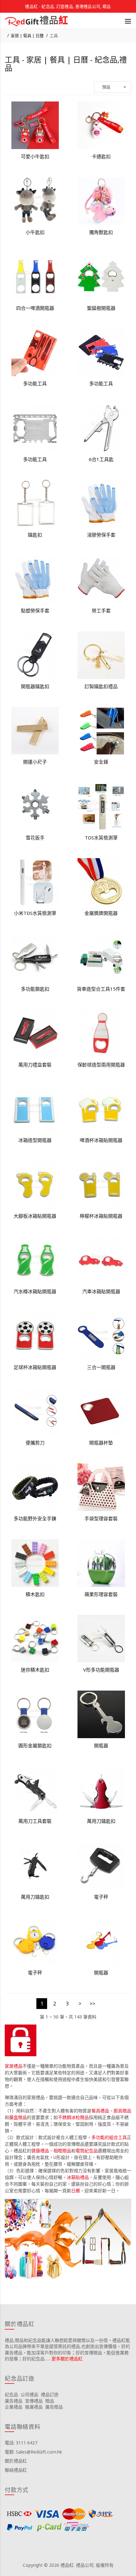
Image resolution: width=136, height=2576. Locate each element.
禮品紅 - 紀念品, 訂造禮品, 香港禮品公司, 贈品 (68, 6)
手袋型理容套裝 (101, 1518)
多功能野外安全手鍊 (35, 1518)
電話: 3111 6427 (21, 2443)
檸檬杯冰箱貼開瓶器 (101, 1216)
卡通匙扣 (101, 156)
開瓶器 (101, 1745)
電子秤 (101, 1897)
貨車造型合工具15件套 (101, 989)
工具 (54, 36)
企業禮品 (14, 2407)
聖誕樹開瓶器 (101, 308)
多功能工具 (35, 383)
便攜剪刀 (35, 1443)
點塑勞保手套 (35, 610)
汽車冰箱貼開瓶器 (101, 1291)
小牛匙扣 (35, 232)
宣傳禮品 (34, 2401)
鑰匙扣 (35, 535)
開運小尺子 (35, 762)
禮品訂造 (50, 2394)
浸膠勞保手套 (101, 535)
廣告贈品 (54, 2407)
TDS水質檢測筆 (101, 838)
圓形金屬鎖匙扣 (35, 1745)
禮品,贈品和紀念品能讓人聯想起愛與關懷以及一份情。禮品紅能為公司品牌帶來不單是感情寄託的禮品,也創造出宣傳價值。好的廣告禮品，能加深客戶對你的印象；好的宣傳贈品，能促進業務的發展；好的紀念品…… (67, 2350)
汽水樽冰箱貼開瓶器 (35, 1291)
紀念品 (11, 2394)
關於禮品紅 (16, 2461)
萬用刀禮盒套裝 (35, 1065)
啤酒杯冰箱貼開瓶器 (101, 1140)
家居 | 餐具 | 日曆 (27, 36)
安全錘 (101, 762)
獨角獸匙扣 (101, 232)
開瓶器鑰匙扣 (35, 686)
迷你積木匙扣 (35, 1670)
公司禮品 (29, 2394)
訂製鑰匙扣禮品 (101, 686)
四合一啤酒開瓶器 (35, 308)
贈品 (50, 2401)
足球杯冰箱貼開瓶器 (35, 1367)
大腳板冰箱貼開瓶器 (35, 1216)
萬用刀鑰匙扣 (101, 1821)
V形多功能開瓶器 (101, 1670)
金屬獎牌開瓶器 (101, 913)
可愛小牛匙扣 (35, 156)
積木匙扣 (35, 1594)
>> (92, 2004)
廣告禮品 (14, 2401)
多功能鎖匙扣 (35, 989)
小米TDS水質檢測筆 (35, 913)
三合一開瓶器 (101, 1367)
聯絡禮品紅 (16, 2470)
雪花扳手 (35, 838)
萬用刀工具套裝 (35, 1821)
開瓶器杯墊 (101, 1443)
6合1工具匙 (101, 459)
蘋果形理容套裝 (101, 1594)
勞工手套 (101, 610)
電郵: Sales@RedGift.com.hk (33, 2452)
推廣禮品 (34, 2407)
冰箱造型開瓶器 (35, 1140)
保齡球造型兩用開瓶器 (101, 1065)
